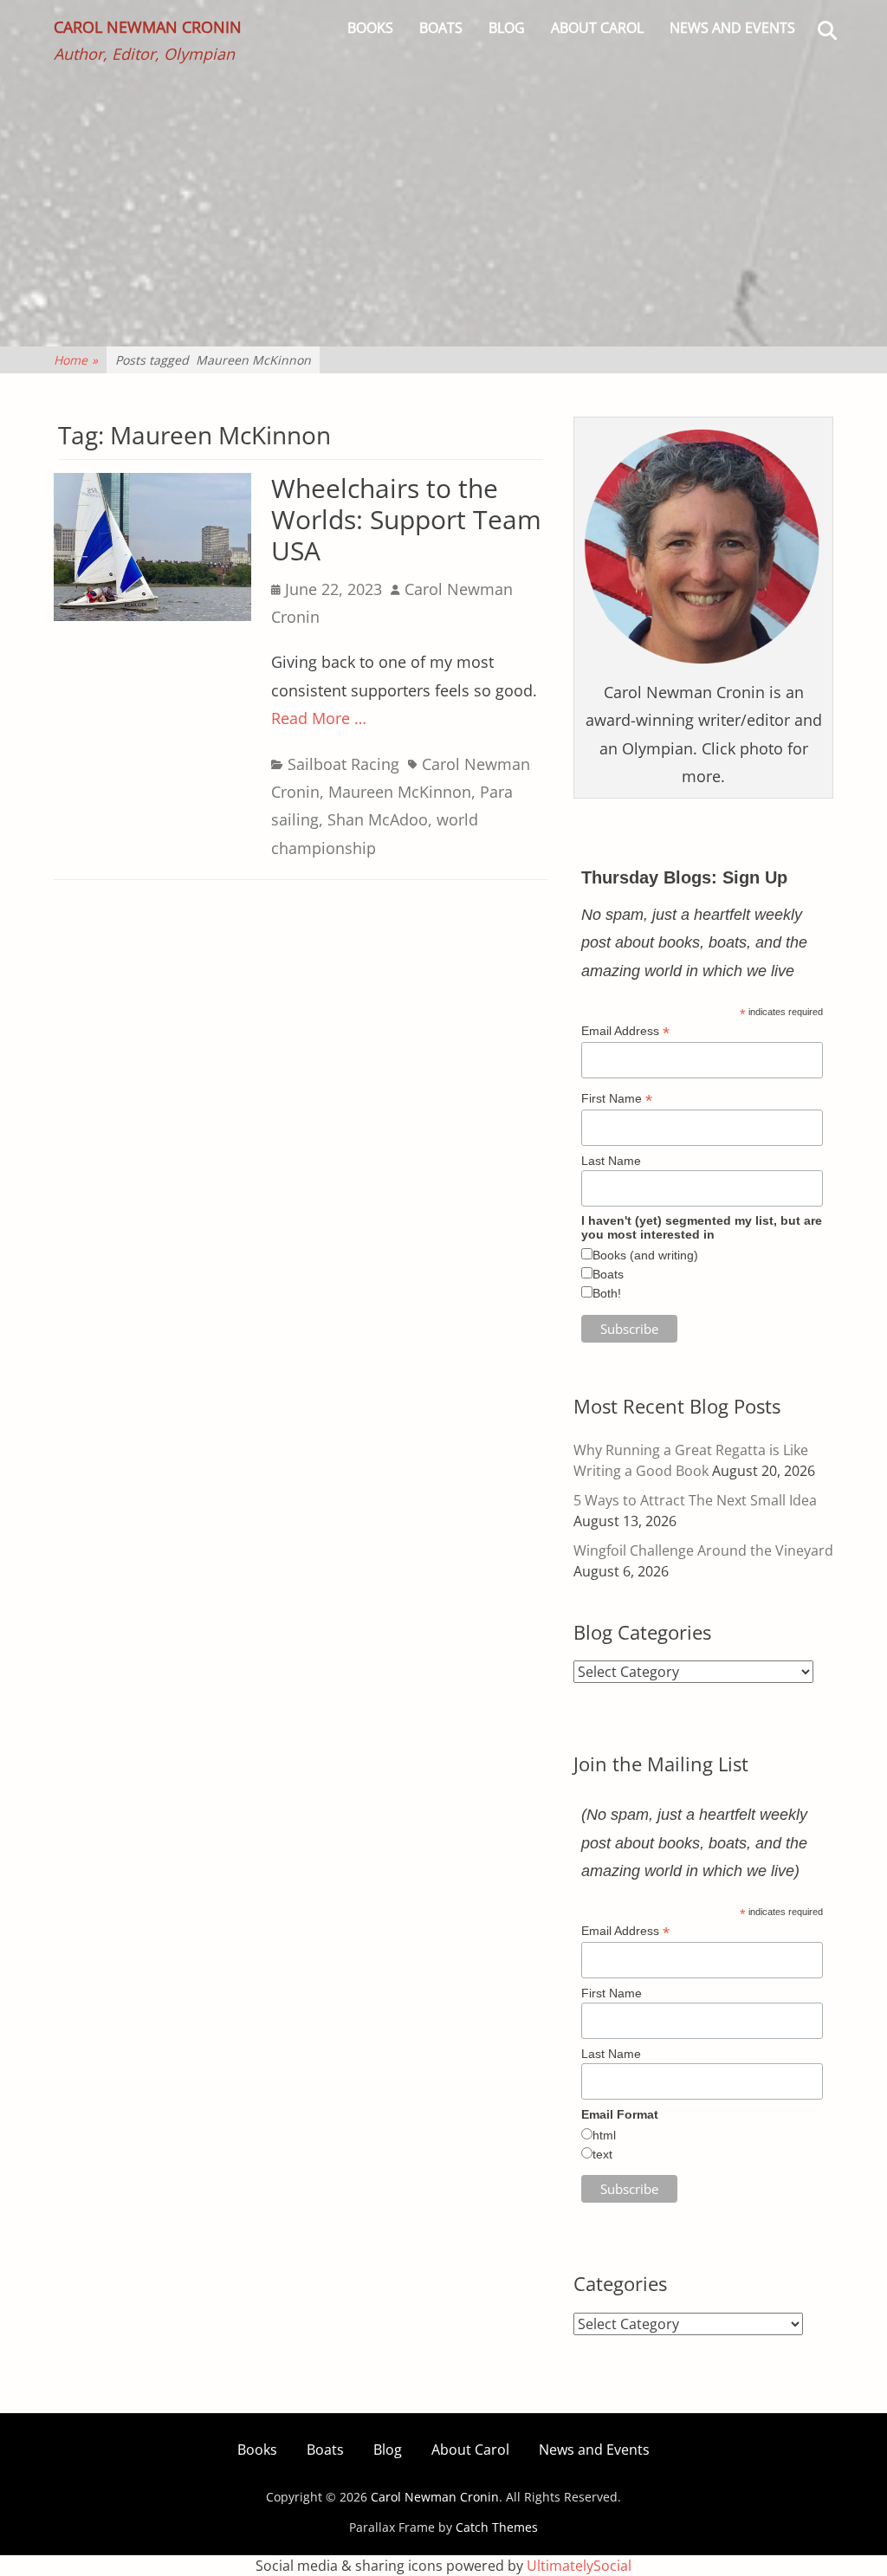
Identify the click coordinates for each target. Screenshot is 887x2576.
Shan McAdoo (378, 819)
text (602, 2154)
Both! (607, 1293)
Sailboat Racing (343, 764)
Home (76, 360)
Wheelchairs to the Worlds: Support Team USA (406, 519)
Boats (441, 28)
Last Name (611, 1161)
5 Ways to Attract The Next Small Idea (695, 1500)
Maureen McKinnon (400, 792)
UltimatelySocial (579, 2566)
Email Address (625, 1031)
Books (370, 28)
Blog (507, 28)
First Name (617, 1099)
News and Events (732, 28)
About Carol (597, 28)
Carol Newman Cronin (148, 27)
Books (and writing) (645, 1255)
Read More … (319, 718)
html (604, 2135)
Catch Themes (497, 2527)
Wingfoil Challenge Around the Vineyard (703, 1550)
